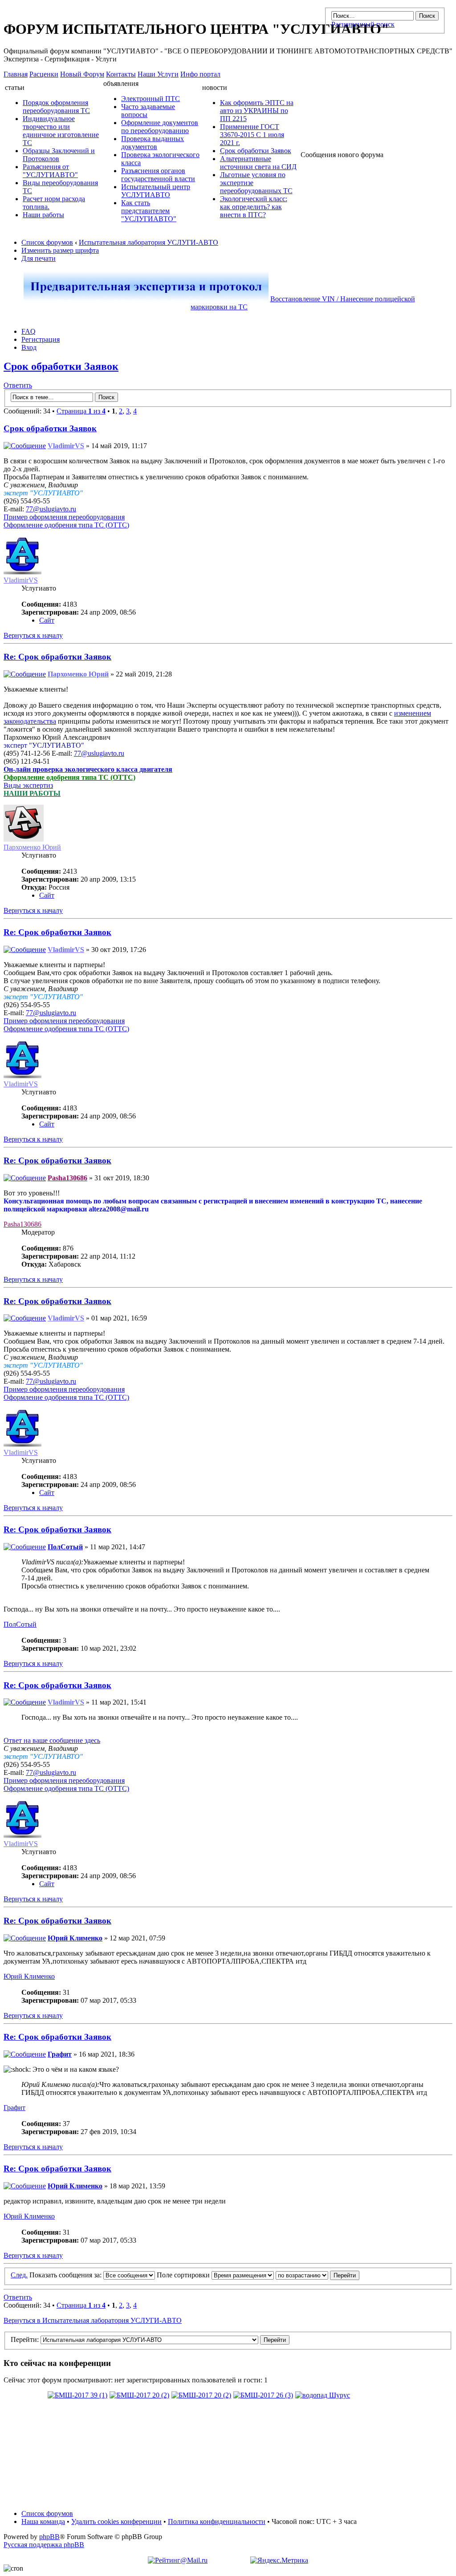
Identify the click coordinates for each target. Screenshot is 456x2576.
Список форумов (47, 242)
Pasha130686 (67, 1178)
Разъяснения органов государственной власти (158, 175)
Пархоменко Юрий (78, 674)
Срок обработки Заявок (256, 151)
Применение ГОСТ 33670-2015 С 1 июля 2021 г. (252, 135)
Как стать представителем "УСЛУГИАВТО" (149, 211)
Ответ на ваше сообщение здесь (52, 1740)
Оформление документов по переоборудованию (160, 127)
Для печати (39, 258)
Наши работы (43, 215)
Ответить (18, 385)
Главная (16, 74)
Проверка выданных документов (153, 143)
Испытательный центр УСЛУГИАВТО (156, 191)
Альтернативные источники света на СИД (258, 163)
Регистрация (41, 339)
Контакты (121, 74)
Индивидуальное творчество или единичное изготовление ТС (61, 131)
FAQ (28, 331)
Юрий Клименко (75, 1938)
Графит (60, 2054)
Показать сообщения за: (66, 2275)
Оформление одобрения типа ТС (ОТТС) (66, 525)
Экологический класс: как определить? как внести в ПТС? (254, 207)
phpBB (49, 2537)
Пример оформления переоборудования (64, 517)
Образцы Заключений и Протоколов (59, 155)
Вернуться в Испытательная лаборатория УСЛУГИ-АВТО (93, 2320)
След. (19, 2275)
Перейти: (25, 2339)
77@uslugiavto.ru (51, 509)
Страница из (81, 411)
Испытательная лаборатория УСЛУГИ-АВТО (149, 242)
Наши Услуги (158, 74)
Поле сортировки (184, 2275)
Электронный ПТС (151, 99)
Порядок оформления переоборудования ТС (56, 107)
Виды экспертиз (28, 785)
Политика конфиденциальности (217, 2521)
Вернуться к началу (33, 635)
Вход (29, 347)
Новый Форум (82, 74)
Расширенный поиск (363, 24)
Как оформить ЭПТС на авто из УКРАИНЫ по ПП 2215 (257, 111)
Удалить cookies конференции (116, 2521)
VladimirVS (66, 446)
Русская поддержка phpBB (44, 2545)
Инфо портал (200, 74)
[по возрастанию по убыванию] (318, 2275)
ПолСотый (65, 1547)
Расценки (44, 74)
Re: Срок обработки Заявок (57, 657)
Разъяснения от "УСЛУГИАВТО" (50, 171)
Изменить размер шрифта (60, 250)
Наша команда (43, 2521)
